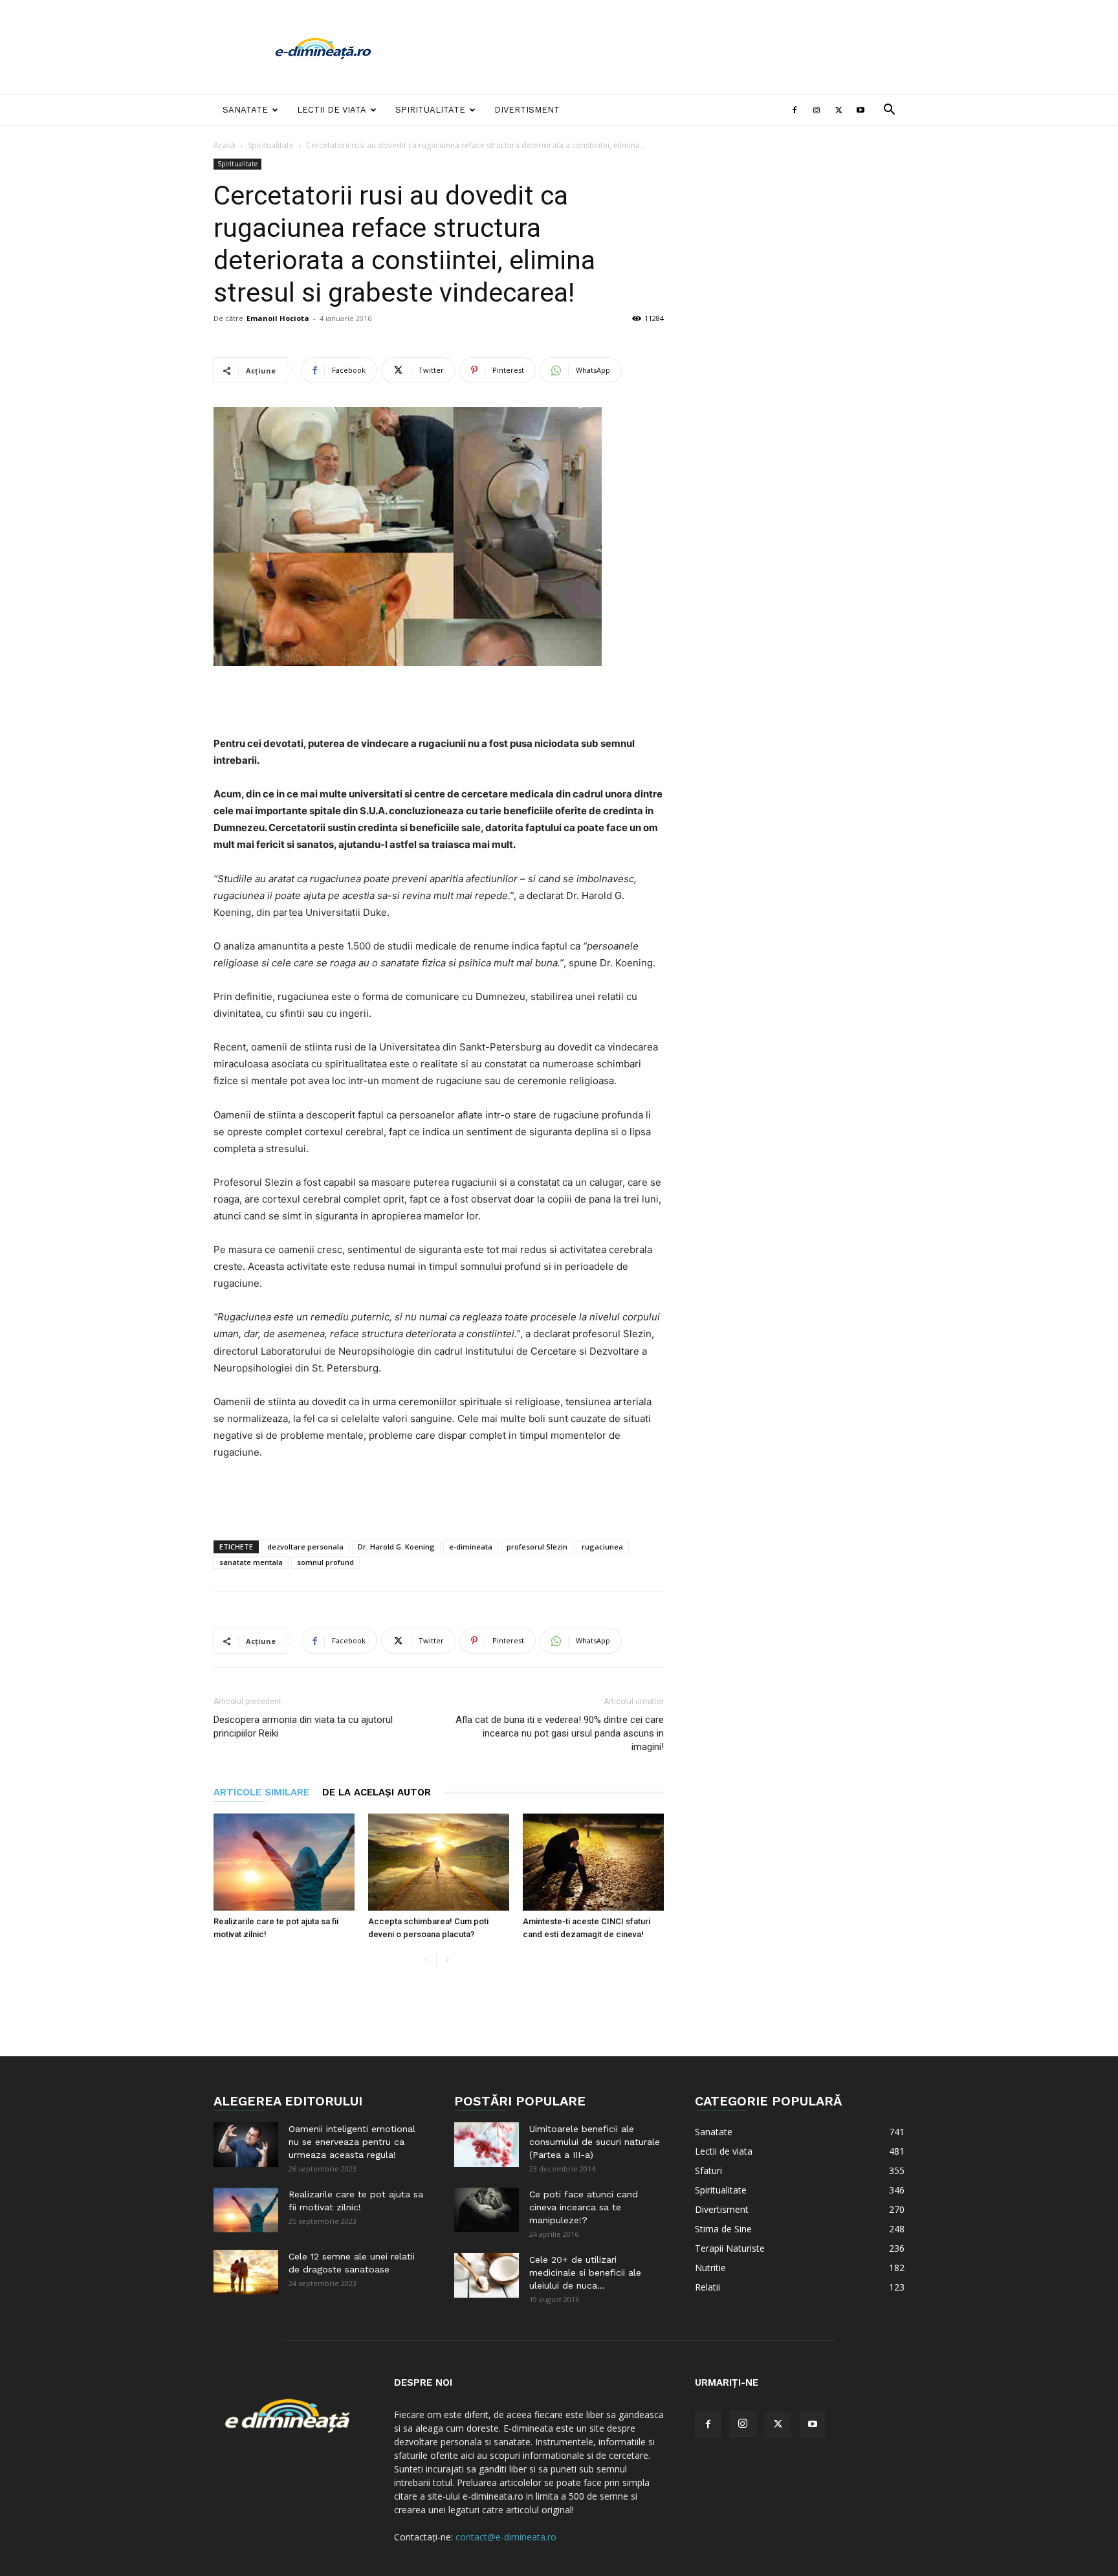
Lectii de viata (332, 110)
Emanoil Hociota (278, 318)
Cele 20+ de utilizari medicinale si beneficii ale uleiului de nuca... (585, 2272)
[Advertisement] (669, 47)
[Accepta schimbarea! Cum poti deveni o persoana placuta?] (439, 1862)
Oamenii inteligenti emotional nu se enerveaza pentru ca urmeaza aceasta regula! (352, 2142)
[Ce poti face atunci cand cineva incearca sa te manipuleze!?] (487, 2210)
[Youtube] (860, 110)
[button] (889, 111)
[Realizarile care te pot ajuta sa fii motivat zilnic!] (284, 1862)
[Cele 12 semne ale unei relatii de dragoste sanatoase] (246, 2272)
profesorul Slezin (537, 1547)
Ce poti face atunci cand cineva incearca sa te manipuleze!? (584, 2207)
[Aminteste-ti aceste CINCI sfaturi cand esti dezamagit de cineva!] (593, 1862)
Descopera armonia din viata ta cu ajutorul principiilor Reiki (303, 1727)
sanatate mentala (251, 1562)
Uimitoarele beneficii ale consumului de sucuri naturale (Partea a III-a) (595, 2142)
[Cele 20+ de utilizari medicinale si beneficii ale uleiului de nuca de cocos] (487, 2275)
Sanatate (245, 110)
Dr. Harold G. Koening (396, 1547)
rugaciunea (602, 1547)
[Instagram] (817, 110)
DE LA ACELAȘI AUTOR (377, 1792)
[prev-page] (426, 1960)
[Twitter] (838, 110)
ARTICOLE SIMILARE (261, 1792)
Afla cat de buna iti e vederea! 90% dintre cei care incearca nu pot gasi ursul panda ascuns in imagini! (560, 1733)
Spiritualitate (430, 110)
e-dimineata (471, 1547)
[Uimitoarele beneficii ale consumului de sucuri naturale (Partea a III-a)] (487, 2145)
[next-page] (447, 1960)
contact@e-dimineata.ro (506, 2537)
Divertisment (527, 110)
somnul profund (325, 1562)
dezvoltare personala (305, 1547)
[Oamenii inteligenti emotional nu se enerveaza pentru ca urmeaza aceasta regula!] (246, 2145)
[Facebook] (795, 110)
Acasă (225, 145)
